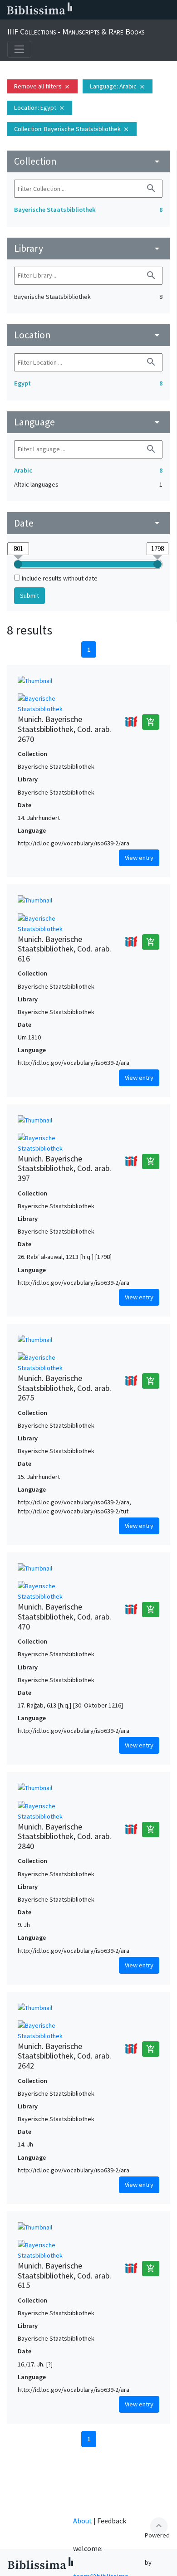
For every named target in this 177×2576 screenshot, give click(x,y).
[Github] (153, 10)
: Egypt (39, 107)
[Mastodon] (124, 10)
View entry (139, 858)
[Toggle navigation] (19, 49)
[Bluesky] (110, 10)
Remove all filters (42, 86)
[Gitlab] (168, 10)
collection (88, 161)
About (83, 2521)
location (88, 335)
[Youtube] (139, 10)
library (88, 248)
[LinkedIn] (95, 10)
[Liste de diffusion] (81, 10)
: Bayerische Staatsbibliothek (72, 129)
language (88, 422)
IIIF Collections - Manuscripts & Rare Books (76, 32)
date (88, 523)
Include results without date (60, 578)
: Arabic (118, 86)
